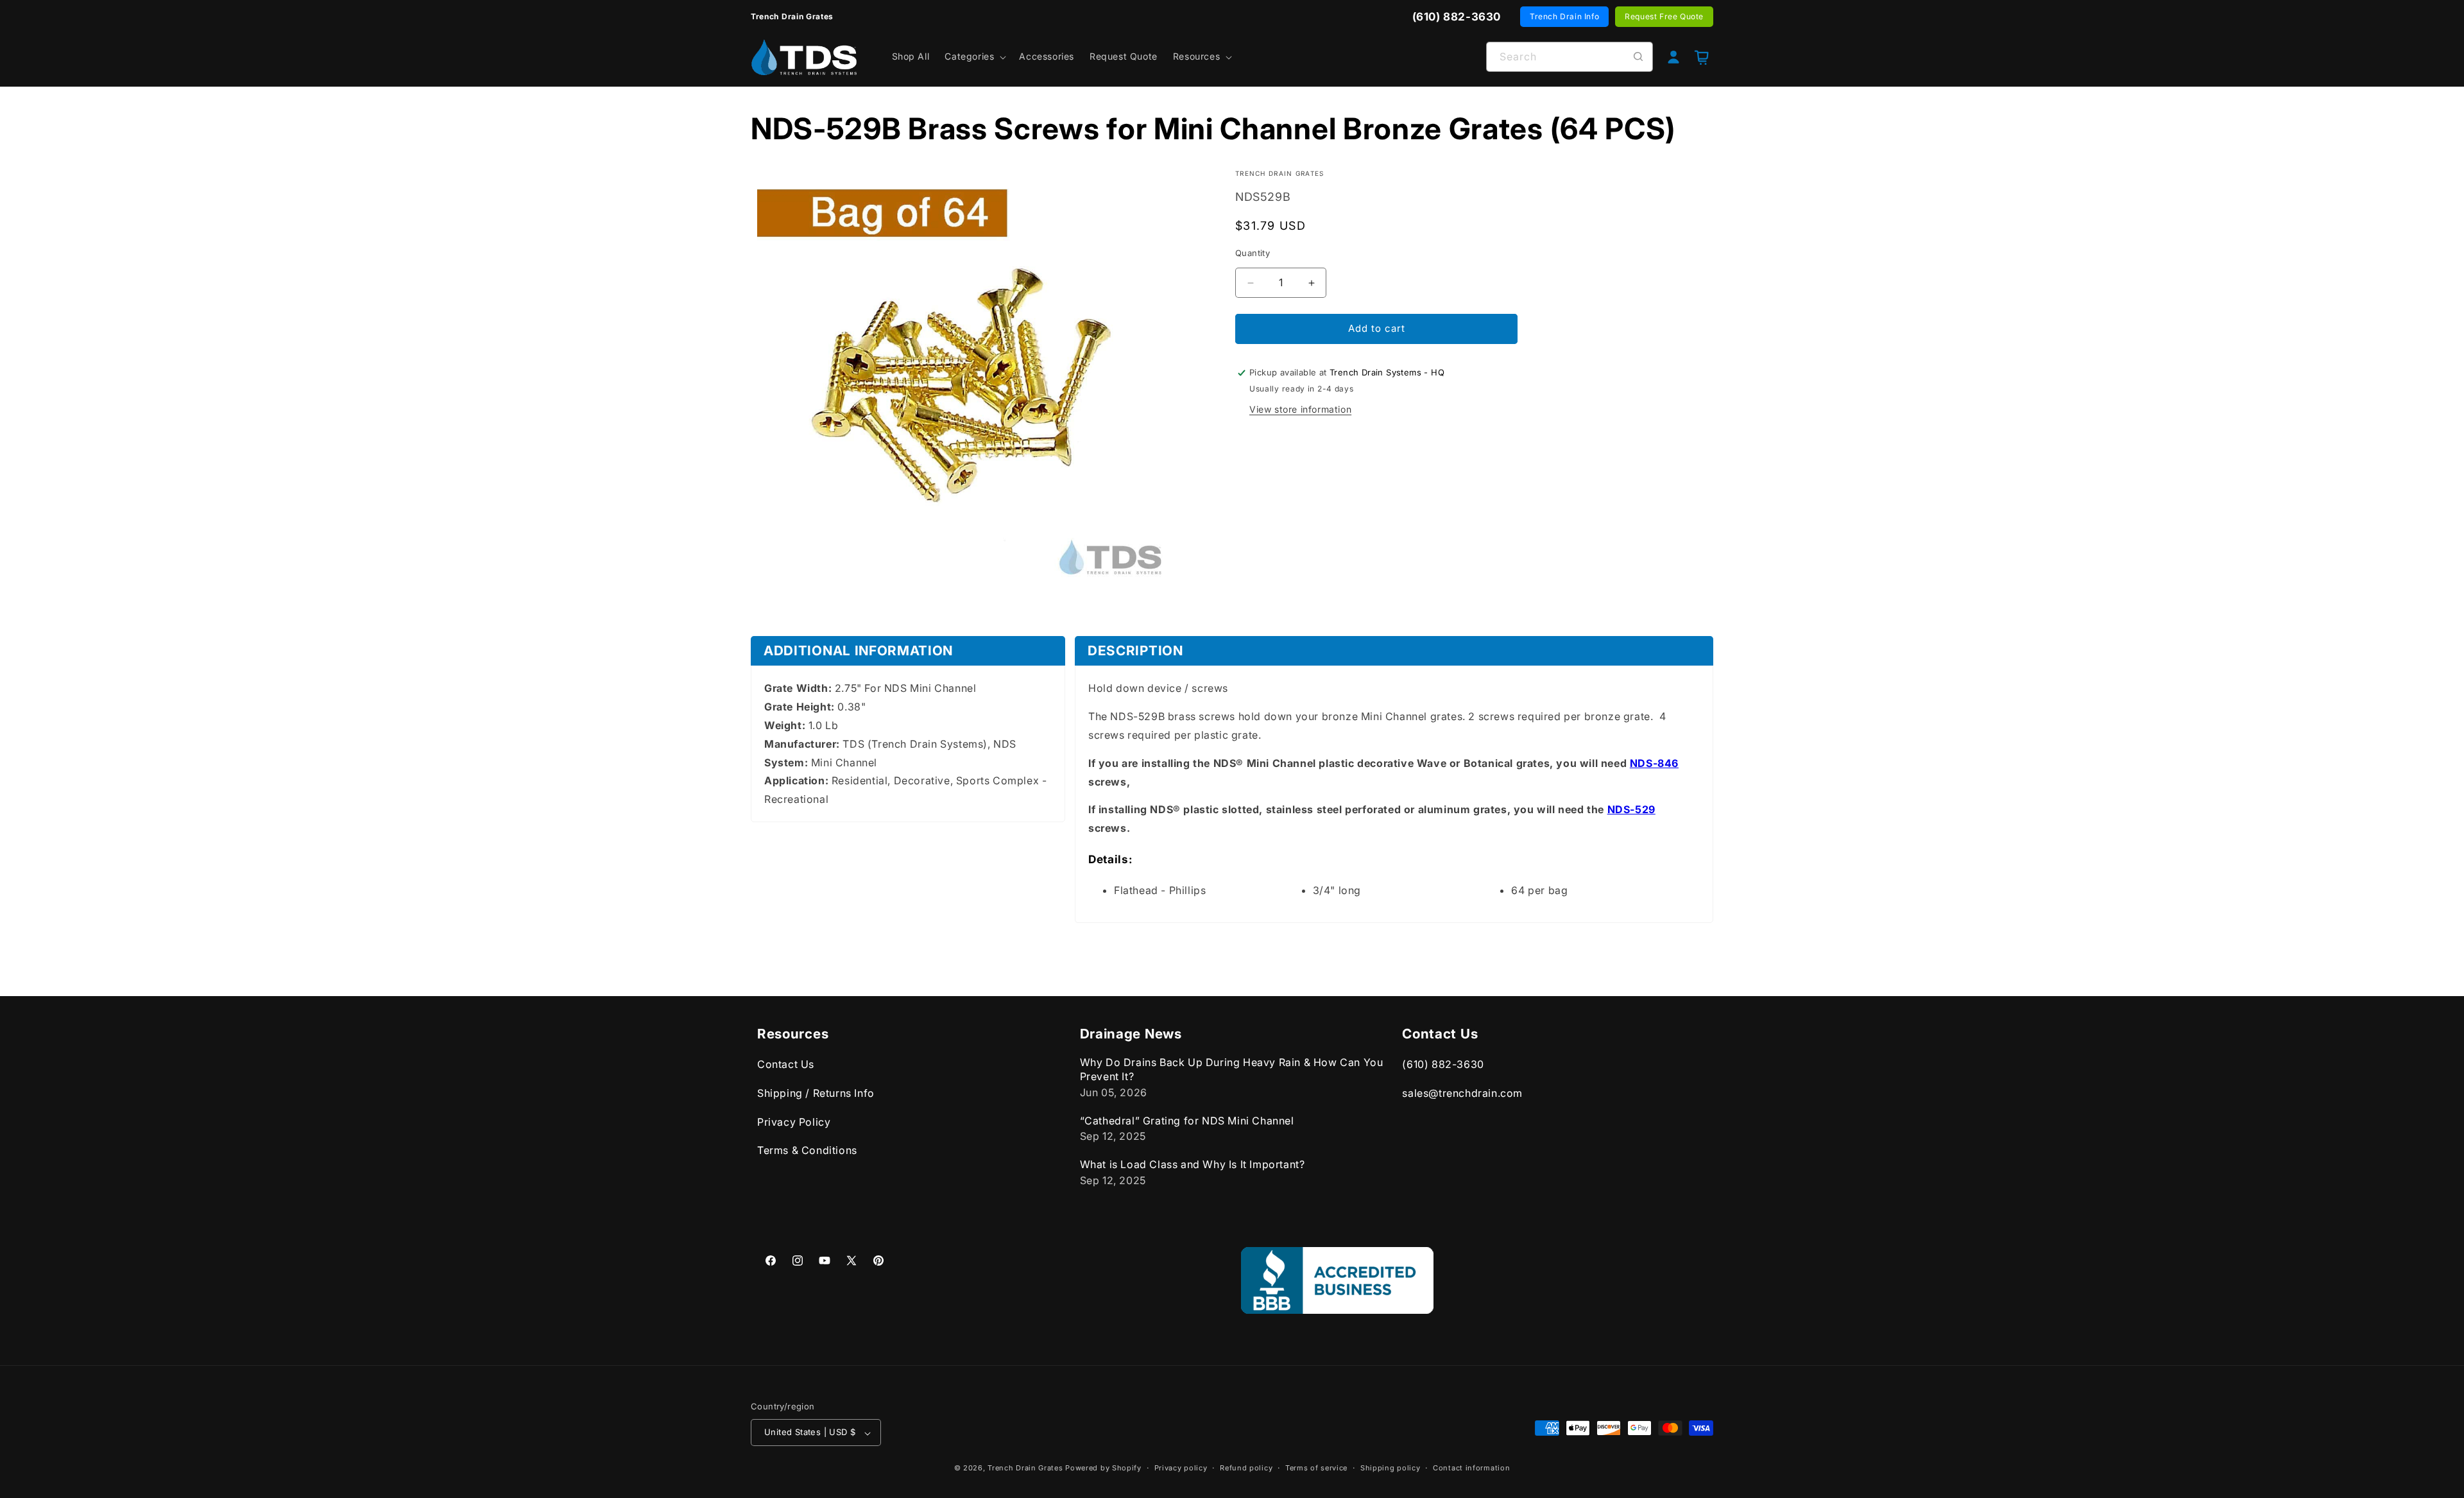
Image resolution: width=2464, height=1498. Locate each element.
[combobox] (1570, 57)
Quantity (1253, 254)
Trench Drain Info (1564, 16)
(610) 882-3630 (1443, 1065)
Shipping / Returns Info (816, 1093)
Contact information (1471, 1468)
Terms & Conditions (807, 1151)
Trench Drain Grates (1025, 1468)
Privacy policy (1181, 1468)
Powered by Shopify (1103, 1468)
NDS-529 (1631, 809)
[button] (974, 56)
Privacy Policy (794, 1122)
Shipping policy (1390, 1468)
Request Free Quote (1664, 16)
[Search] (1638, 56)
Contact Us (786, 1065)
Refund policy (1246, 1468)
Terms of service (1316, 1468)
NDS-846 (1654, 763)
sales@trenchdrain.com (1462, 1093)
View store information (1300, 409)
